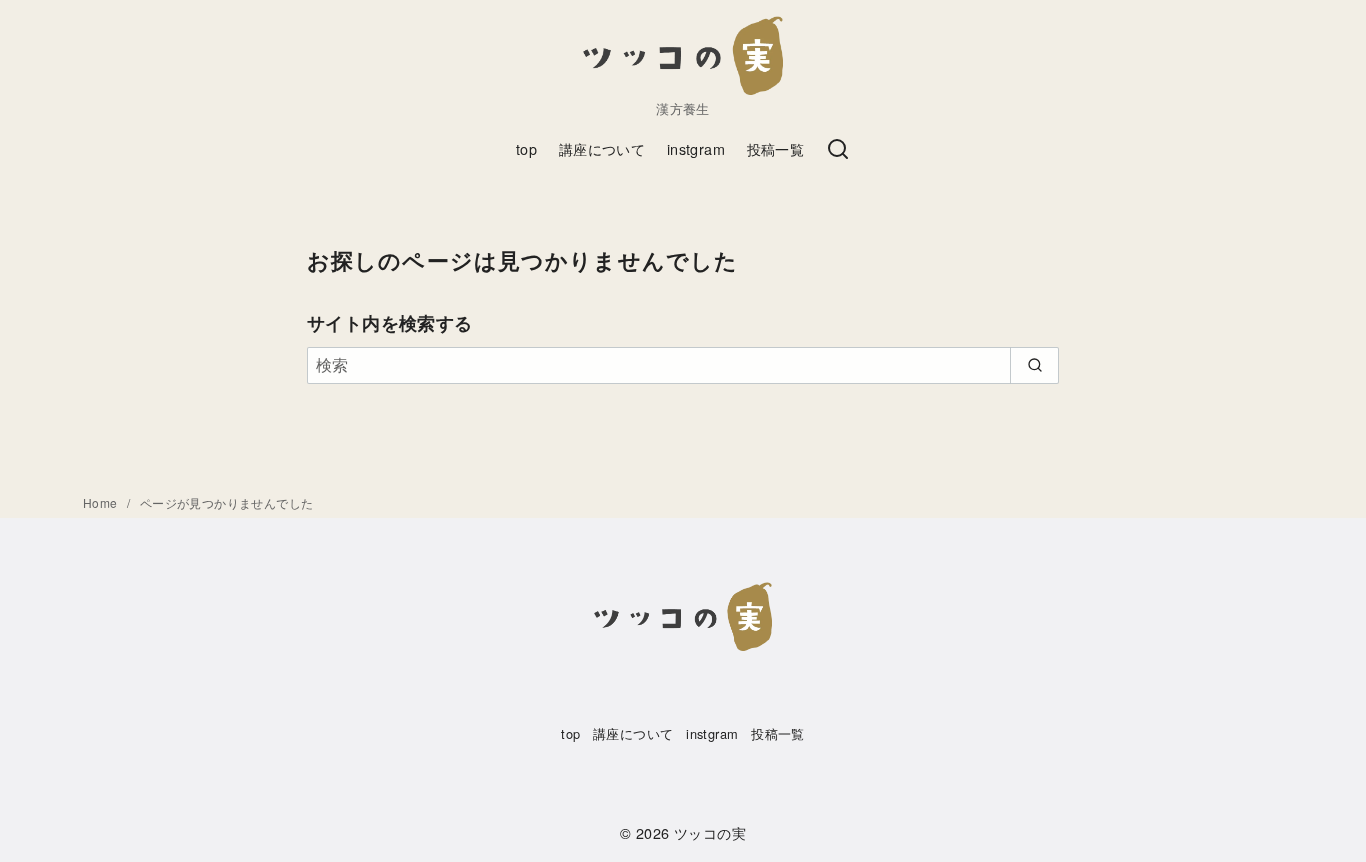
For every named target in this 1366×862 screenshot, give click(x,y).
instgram (696, 148)
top (526, 148)
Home (102, 502)
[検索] (838, 150)
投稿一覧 (776, 148)
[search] (1034, 365)
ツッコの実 (710, 832)
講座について (602, 148)
